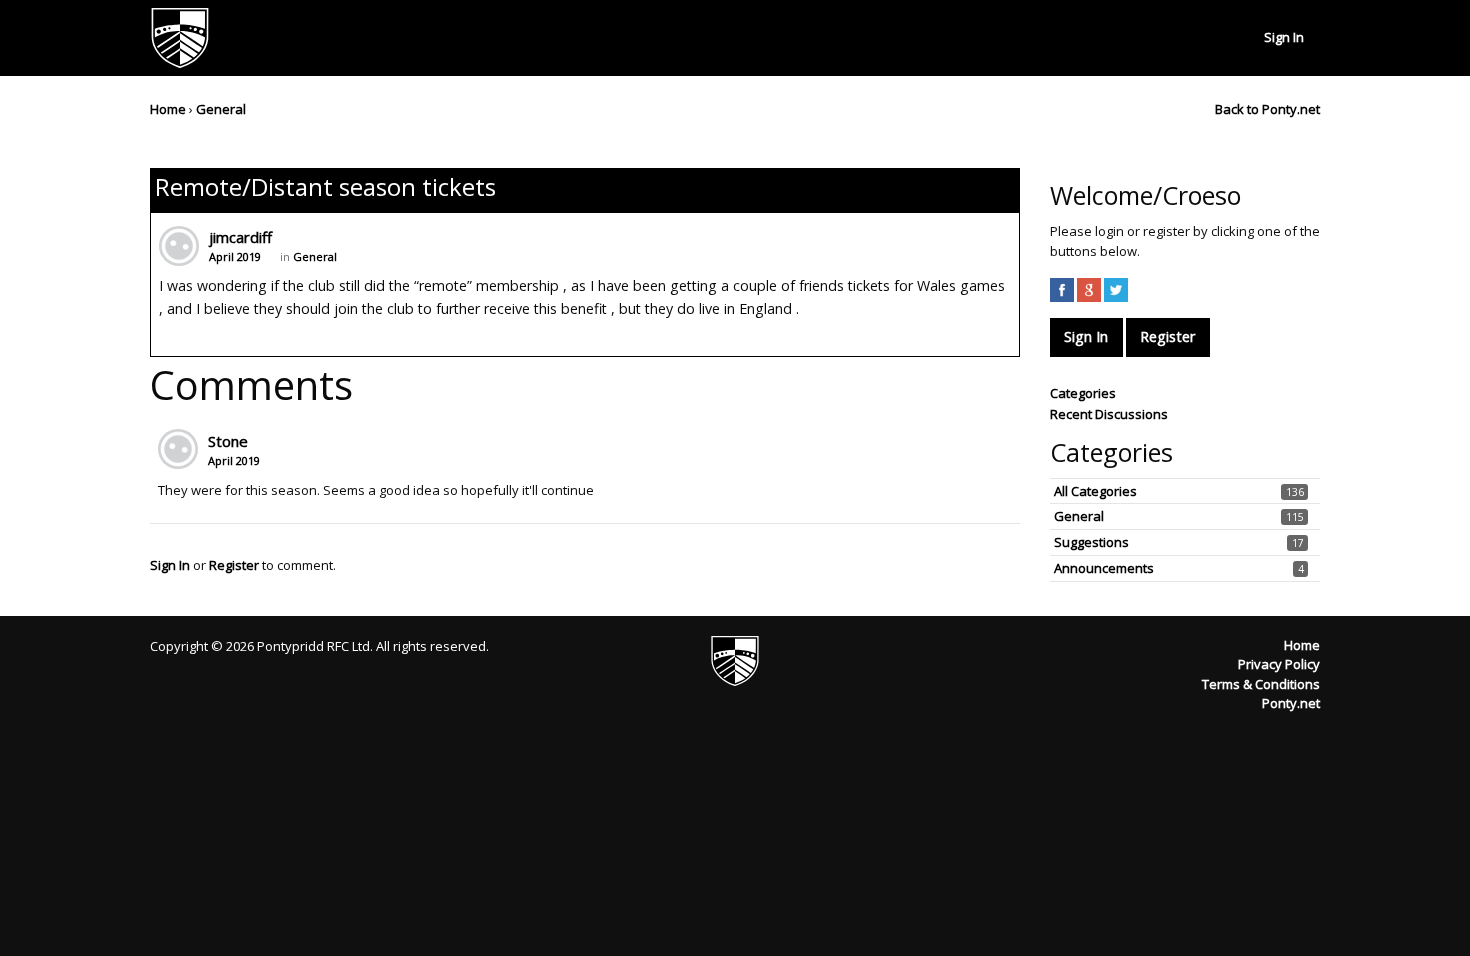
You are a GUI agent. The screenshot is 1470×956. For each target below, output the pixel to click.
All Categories (1095, 491)
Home (1302, 645)
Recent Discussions (1109, 414)
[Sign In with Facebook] (1062, 290)
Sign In (1284, 37)
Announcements (1104, 568)
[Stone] (178, 449)
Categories (1083, 393)
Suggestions (1091, 542)
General (315, 256)
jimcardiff (240, 237)
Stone (228, 441)
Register (234, 565)
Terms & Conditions (1261, 684)
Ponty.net (1291, 703)
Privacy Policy (1279, 664)
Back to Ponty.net (1267, 109)
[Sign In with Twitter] (1116, 290)
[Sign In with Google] (1089, 290)
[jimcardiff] (179, 246)
